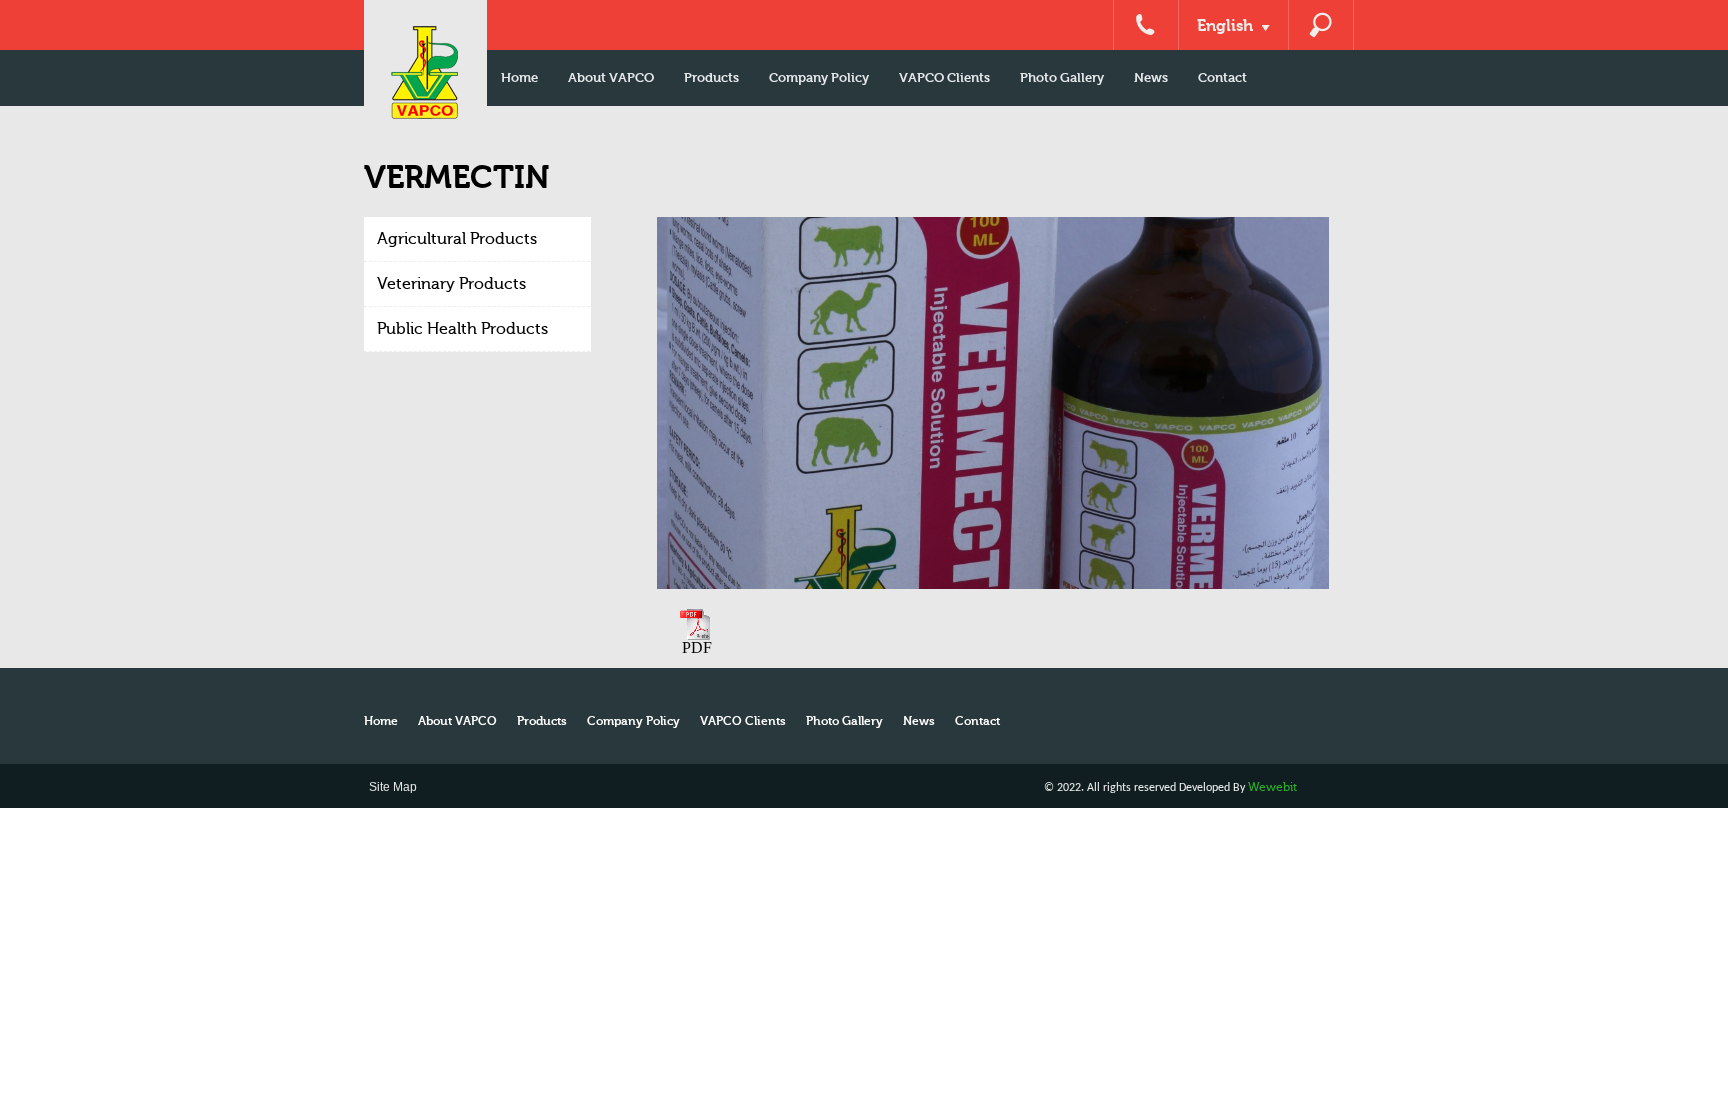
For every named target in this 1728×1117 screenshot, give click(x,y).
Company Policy (819, 77)
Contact (1222, 77)
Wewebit (1272, 787)
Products (711, 77)
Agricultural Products (457, 239)
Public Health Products (462, 329)
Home (519, 77)
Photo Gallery (1062, 77)
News (1151, 77)
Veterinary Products (451, 284)
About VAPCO (611, 77)
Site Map (393, 787)
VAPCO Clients (944, 77)
